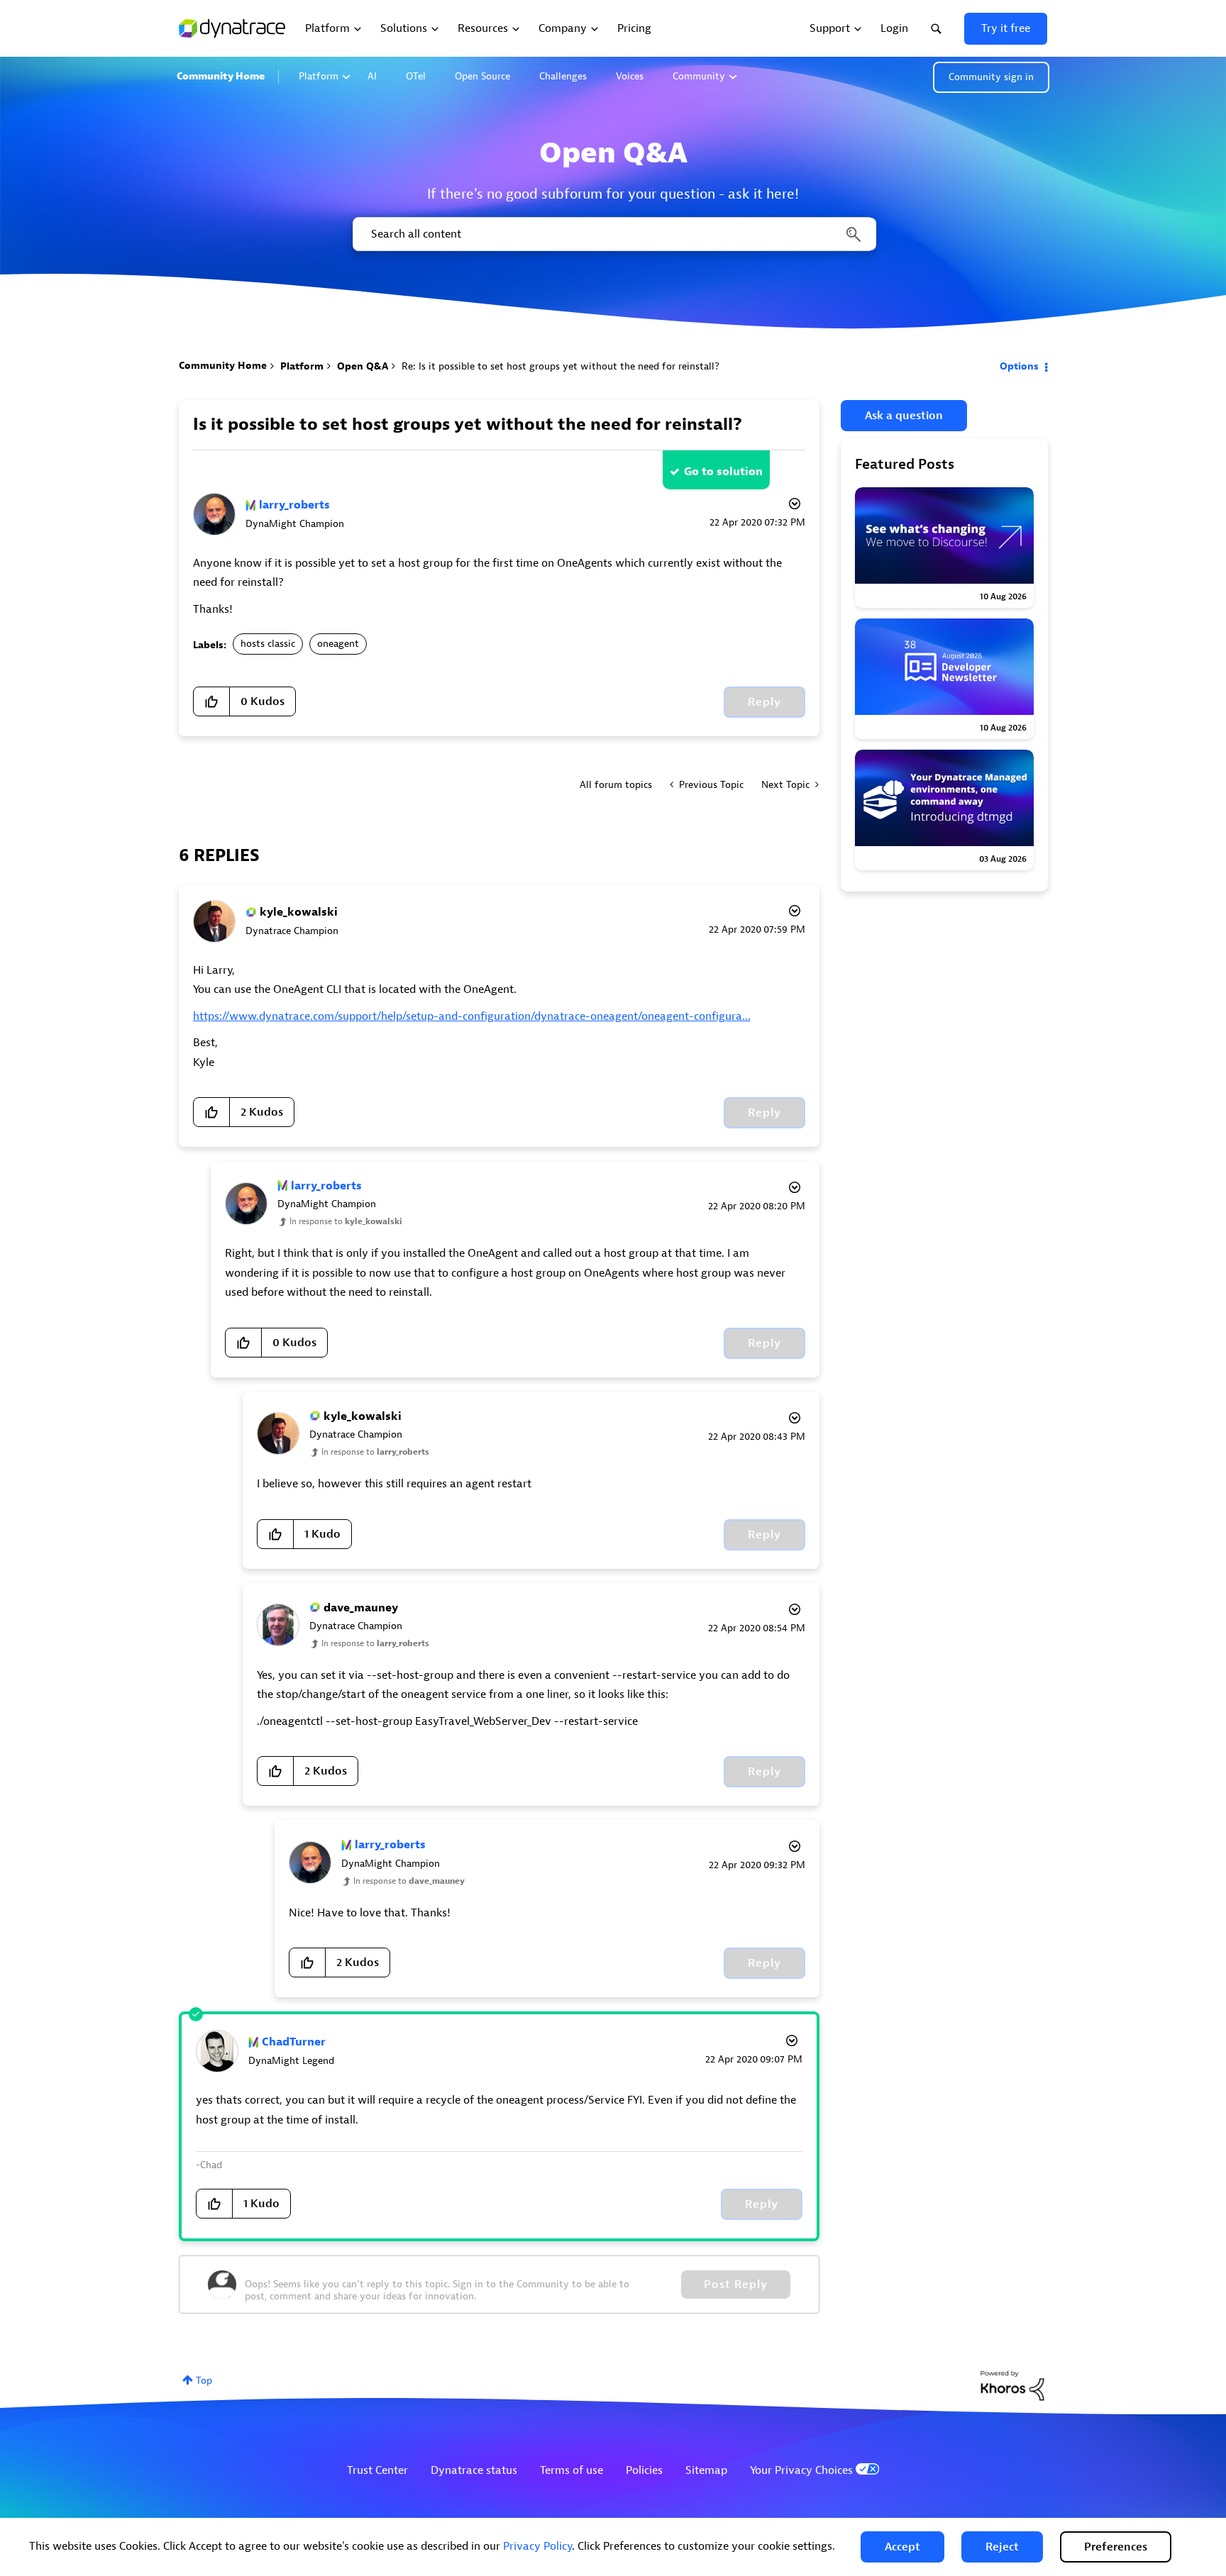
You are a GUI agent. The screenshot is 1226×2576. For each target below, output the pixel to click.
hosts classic (268, 644)
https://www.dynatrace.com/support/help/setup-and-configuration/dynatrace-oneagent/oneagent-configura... (472, 1016)
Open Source (482, 76)
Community (699, 76)
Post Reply (736, 2284)
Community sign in (991, 77)
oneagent (338, 644)
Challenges (563, 76)
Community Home (221, 76)
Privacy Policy (537, 2546)
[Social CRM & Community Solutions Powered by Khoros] (1012, 2385)
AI (372, 76)
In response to (346, 1221)
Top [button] (204, 2381)
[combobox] (613, 234)
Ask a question (904, 416)
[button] (902, 2547)
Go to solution (723, 472)
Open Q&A (363, 366)
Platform (319, 76)
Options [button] (1019, 366)
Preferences (1116, 2547)
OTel (416, 76)
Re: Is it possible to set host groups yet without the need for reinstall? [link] (560, 366)
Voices (630, 76)
